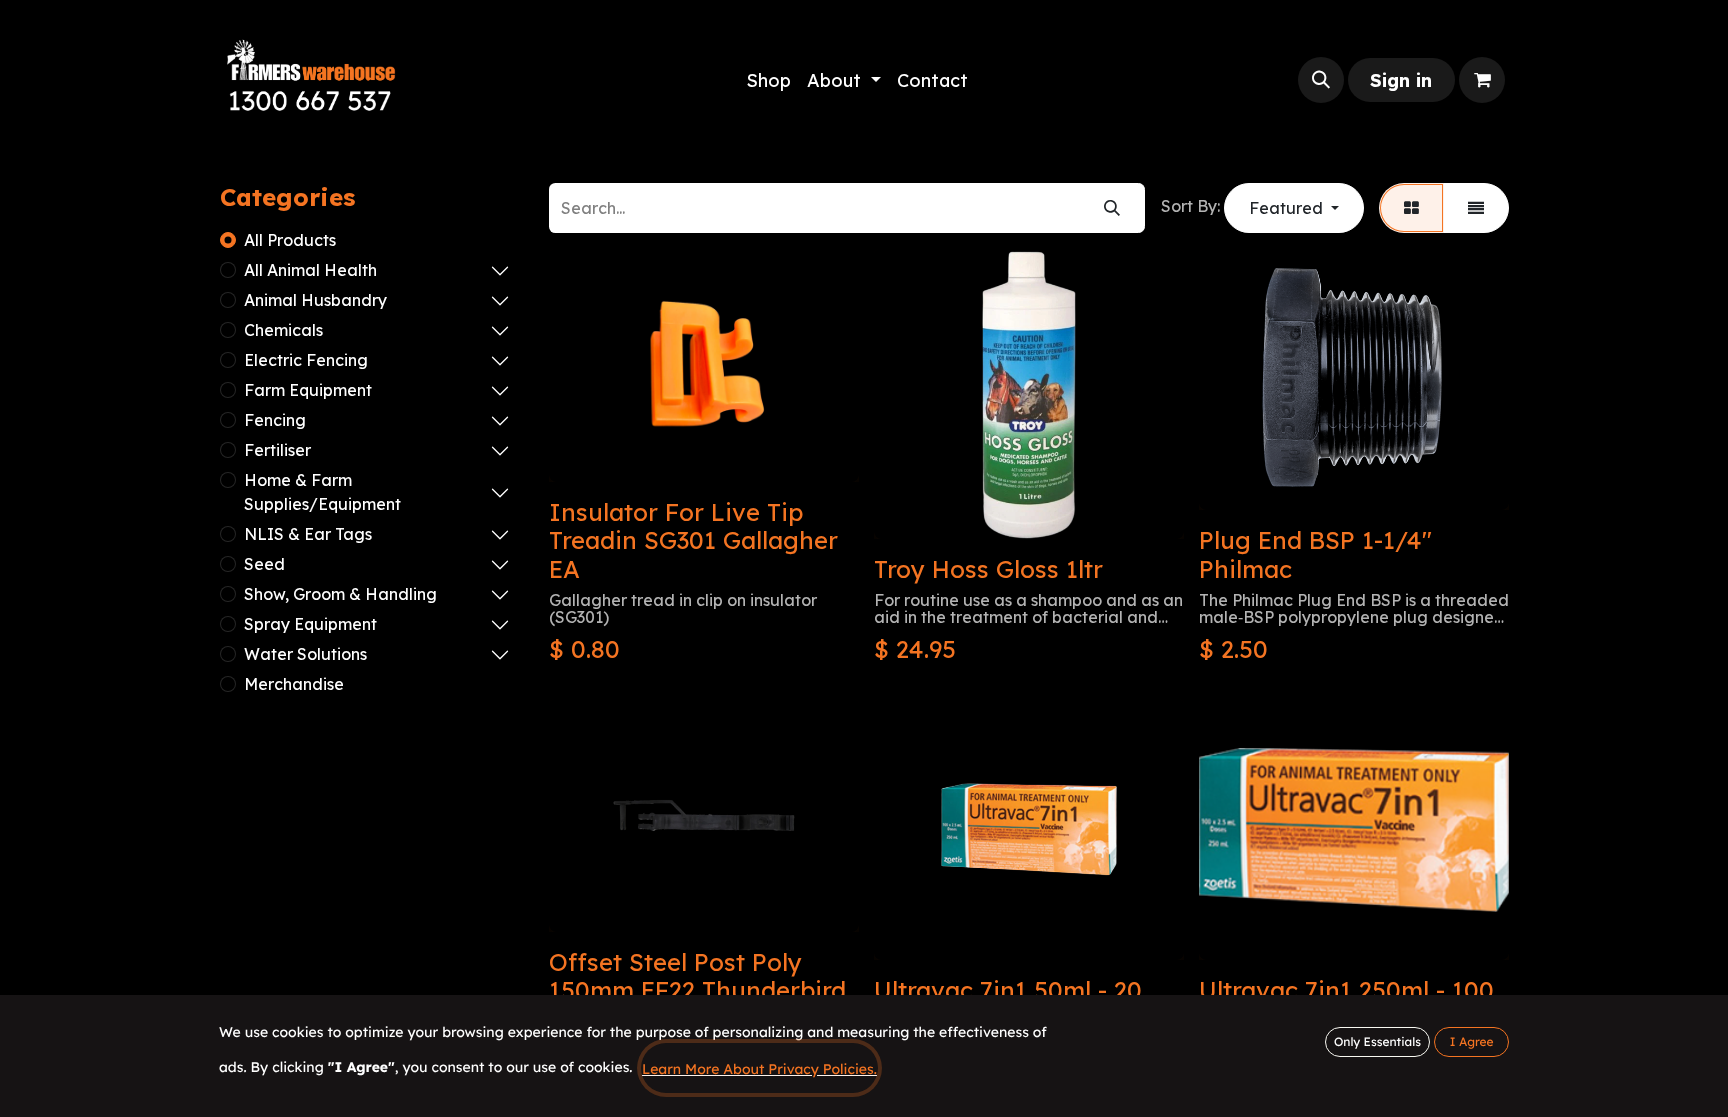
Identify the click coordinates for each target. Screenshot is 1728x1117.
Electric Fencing (306, 360)
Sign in (1401, 80)
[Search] (1112, 208)
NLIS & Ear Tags (308, 534)
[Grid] (1411, 208)
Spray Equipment (310, 624)
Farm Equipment (308, 390)
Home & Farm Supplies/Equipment (322, 492)
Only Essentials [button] (1377, 1041)
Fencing (275, 420)
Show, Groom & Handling (340, 594)
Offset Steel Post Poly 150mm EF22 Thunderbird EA (697, 991)
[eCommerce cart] (1482, 80)
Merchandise (294, 684)
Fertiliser (277, 450)
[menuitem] (768, 80)
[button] (1321, 80)
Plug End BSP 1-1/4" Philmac (1315, 554)
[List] (1476, 208)
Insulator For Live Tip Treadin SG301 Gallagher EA (693, 541)
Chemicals (283, 330)
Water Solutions (305, 654)
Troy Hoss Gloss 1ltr (988, 569)
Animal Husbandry (315, 300)
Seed (264, 564)
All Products (290, 240)
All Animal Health (310, 270)
